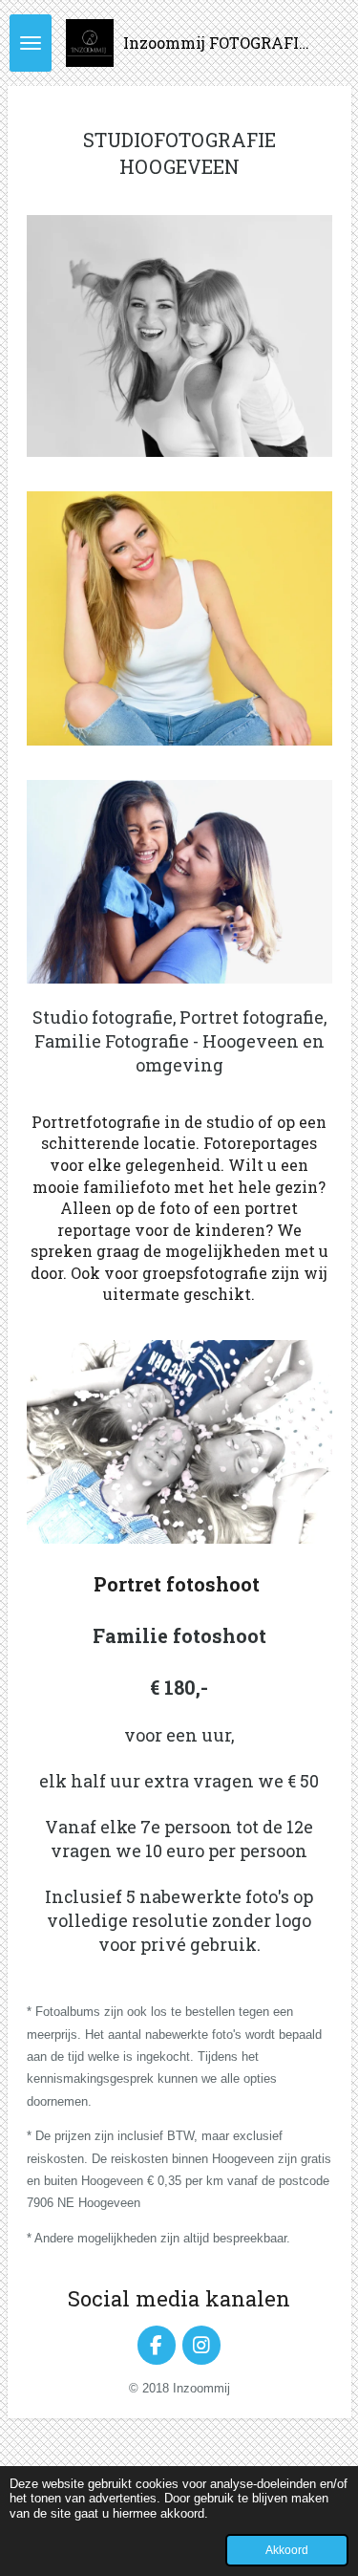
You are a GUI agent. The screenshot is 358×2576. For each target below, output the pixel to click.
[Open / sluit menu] (31, 43)
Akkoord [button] (287, 2550)
